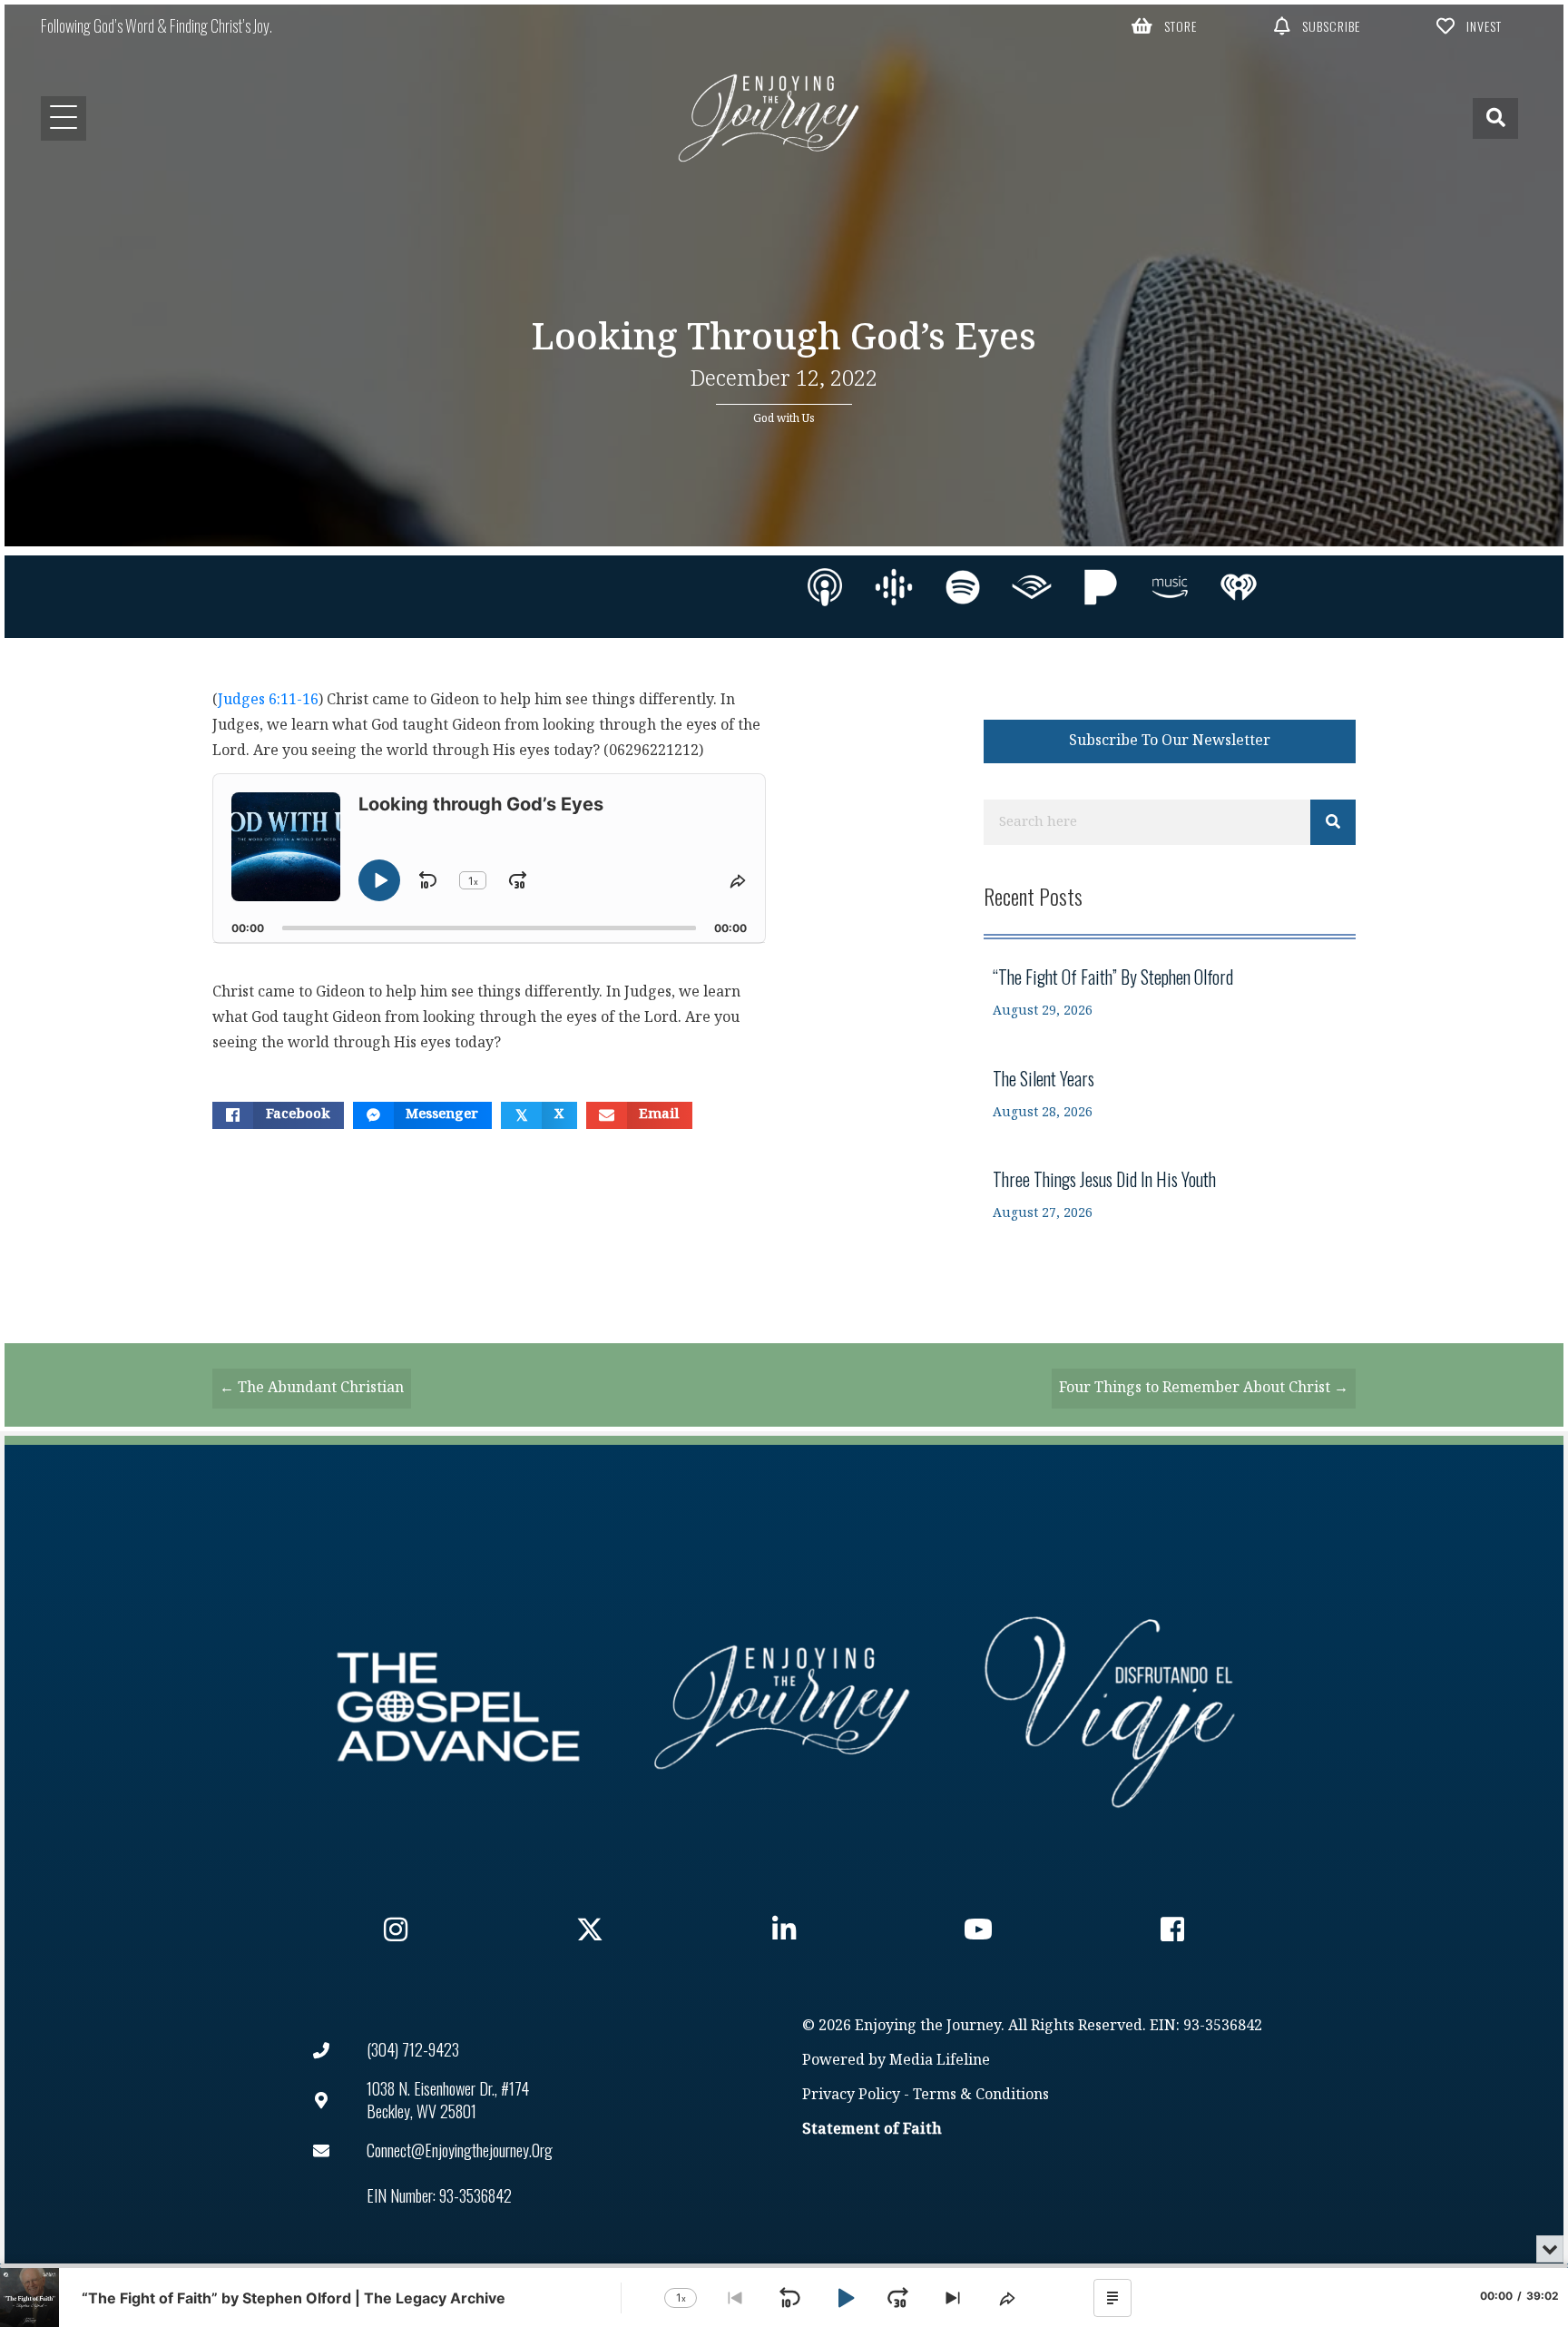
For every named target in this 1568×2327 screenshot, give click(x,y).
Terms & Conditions (981, 2095)
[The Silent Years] (1170, 1094)
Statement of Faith (872, 2130)
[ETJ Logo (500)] (784, 1707)
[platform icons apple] (825, 587)
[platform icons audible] (1032, 587)
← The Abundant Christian (312, 1388)
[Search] (1333, 822)
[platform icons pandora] (1101, 587)
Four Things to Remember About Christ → (1204, 1388)
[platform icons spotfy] (963, 587)
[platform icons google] (894, 587)
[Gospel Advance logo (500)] (458, 1707)
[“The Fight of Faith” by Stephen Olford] (1170, 992)
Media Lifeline (940, 2061)
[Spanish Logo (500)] (1110, 1707)
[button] (1165, 25)
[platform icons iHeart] (1239, 587)
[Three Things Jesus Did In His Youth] (1170, 1195)
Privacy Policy (851, 2095)
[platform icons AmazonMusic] (1170, 587)
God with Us (784, 418)
